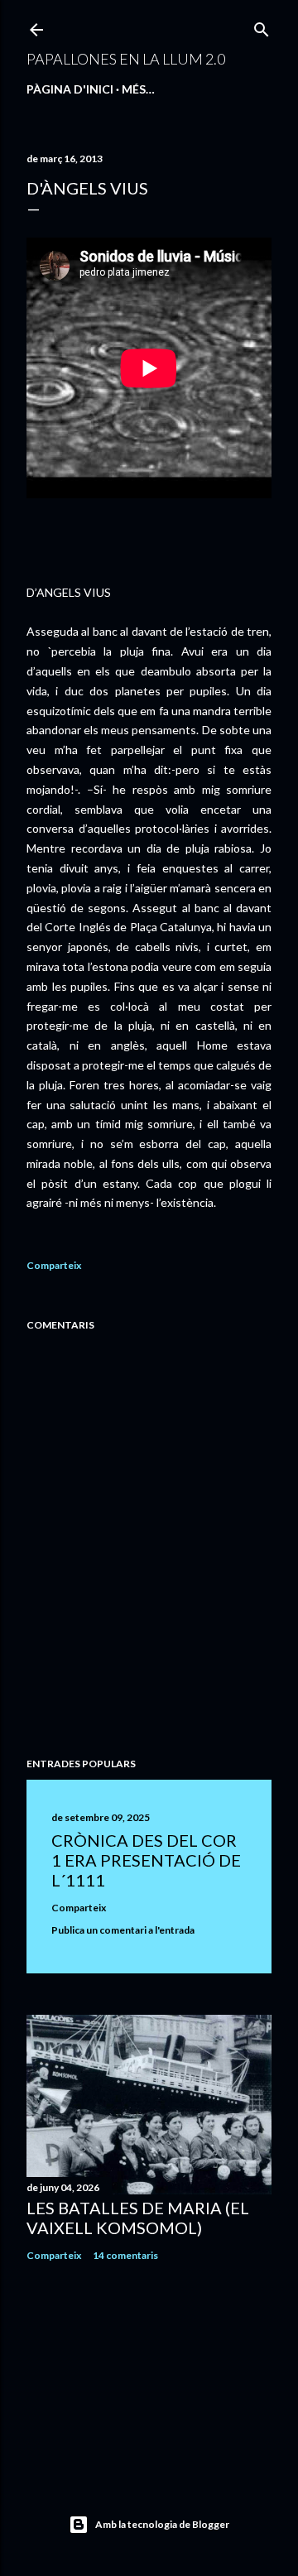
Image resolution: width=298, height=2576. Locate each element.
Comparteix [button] (54, 1265)
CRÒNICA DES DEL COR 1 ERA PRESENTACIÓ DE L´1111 (146, 1860)
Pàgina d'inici (70, 89)
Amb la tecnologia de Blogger (162, 2524)
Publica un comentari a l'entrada (123, 1930)
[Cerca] (262, 26)
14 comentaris (125, 2255)
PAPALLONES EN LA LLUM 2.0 (126, 59)
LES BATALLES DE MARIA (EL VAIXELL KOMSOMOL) (138, 2218)
